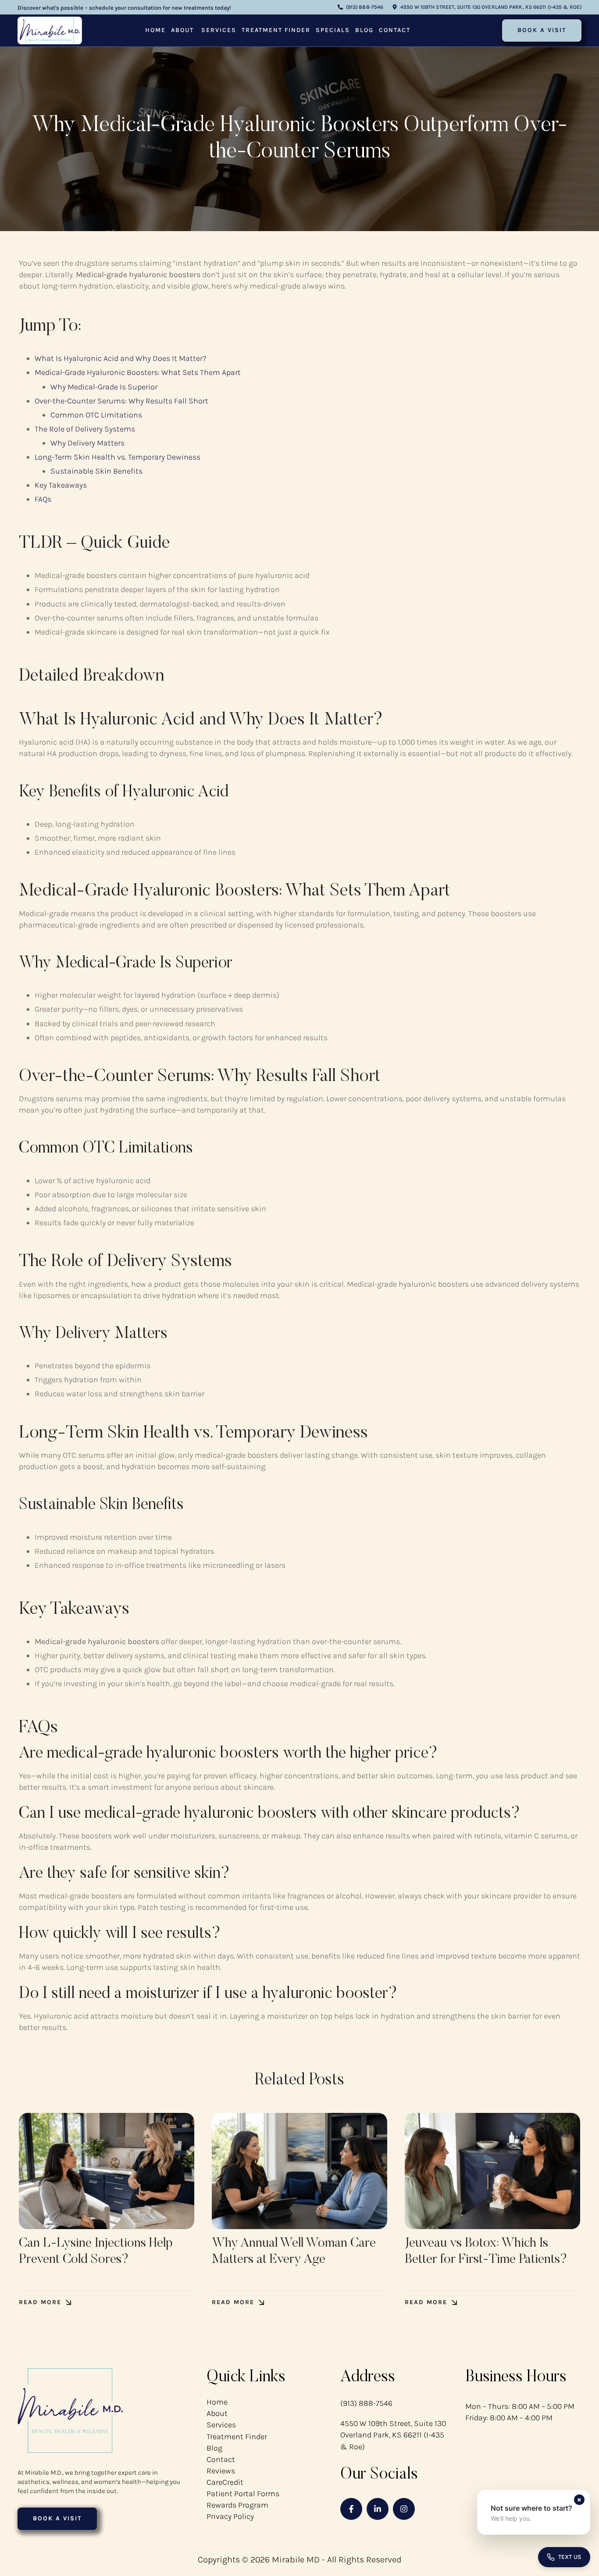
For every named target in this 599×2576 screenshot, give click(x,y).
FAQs (43, 499)
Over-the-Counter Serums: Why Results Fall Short (121, 401)
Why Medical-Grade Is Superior (104, 387)
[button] (360, 7)
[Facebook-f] (351, 2509)
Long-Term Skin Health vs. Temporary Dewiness (118, 457)
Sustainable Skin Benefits (96, 471)
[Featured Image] (107, 2171)
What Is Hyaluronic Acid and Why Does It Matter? (121, 358)
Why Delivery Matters (87, 443)
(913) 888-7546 (366, 2403)
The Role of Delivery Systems (85, 429)
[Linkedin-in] (378, 2509)
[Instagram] (404, 2509)
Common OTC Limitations (96, 415)
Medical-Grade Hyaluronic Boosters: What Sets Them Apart (138, 372)
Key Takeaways (61, 485)
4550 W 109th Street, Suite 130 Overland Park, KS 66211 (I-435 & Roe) (393, 2435)
